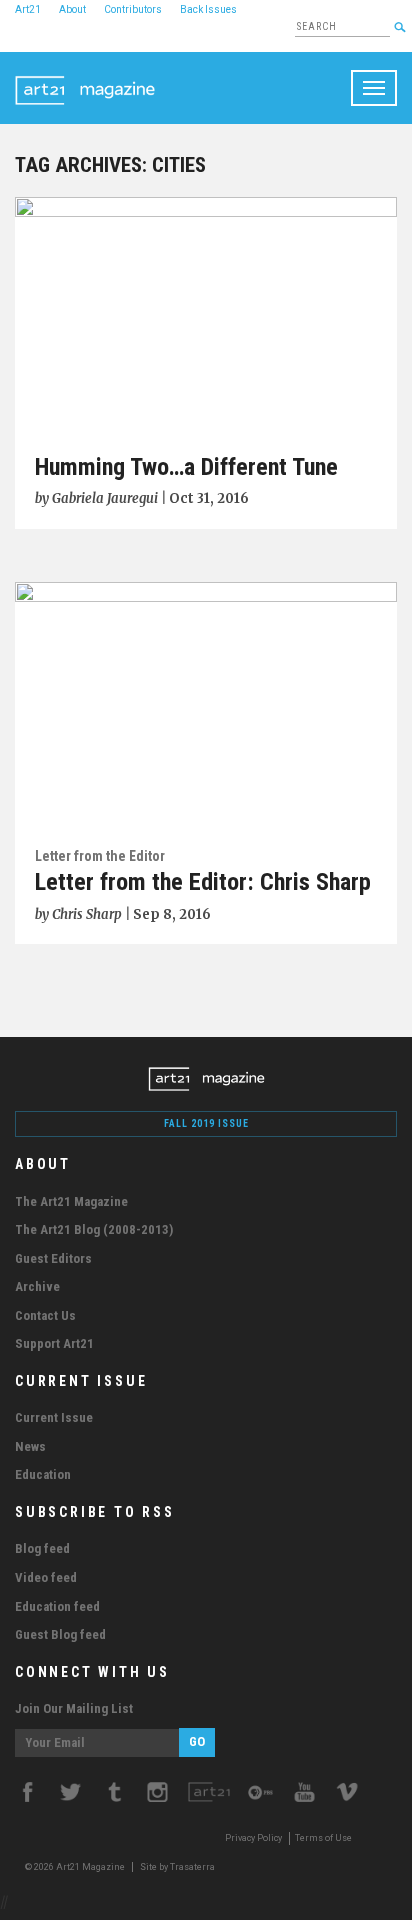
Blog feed (42, 1548)
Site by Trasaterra (177, 1867)
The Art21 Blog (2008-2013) (94, 1229)
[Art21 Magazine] (85, 77)
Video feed (46, 1577)
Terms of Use (323, 1838)
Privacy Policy (253, 1838)
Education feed (57, 1606)
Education (43, 1474)
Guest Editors (53, 1258)
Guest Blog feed (60, 1634)
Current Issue (54, 1417)
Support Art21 (54, 1343)
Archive (37, 1286)
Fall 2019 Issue (206, 1123)
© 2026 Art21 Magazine (76, 1867)
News (30, 1446)
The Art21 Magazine (71, 1201)
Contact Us (45, 1315)
